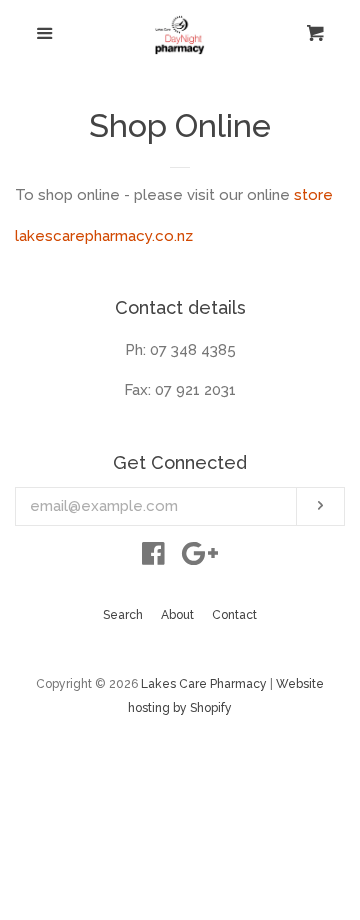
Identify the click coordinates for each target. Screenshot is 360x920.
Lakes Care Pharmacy (204, 684)
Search (123, 615)
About (177, 615)
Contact (234, 615)
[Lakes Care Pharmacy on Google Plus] (200, 558)
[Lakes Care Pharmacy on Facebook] (153, 558)
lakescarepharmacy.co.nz (104, 236)
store (313, 195)
